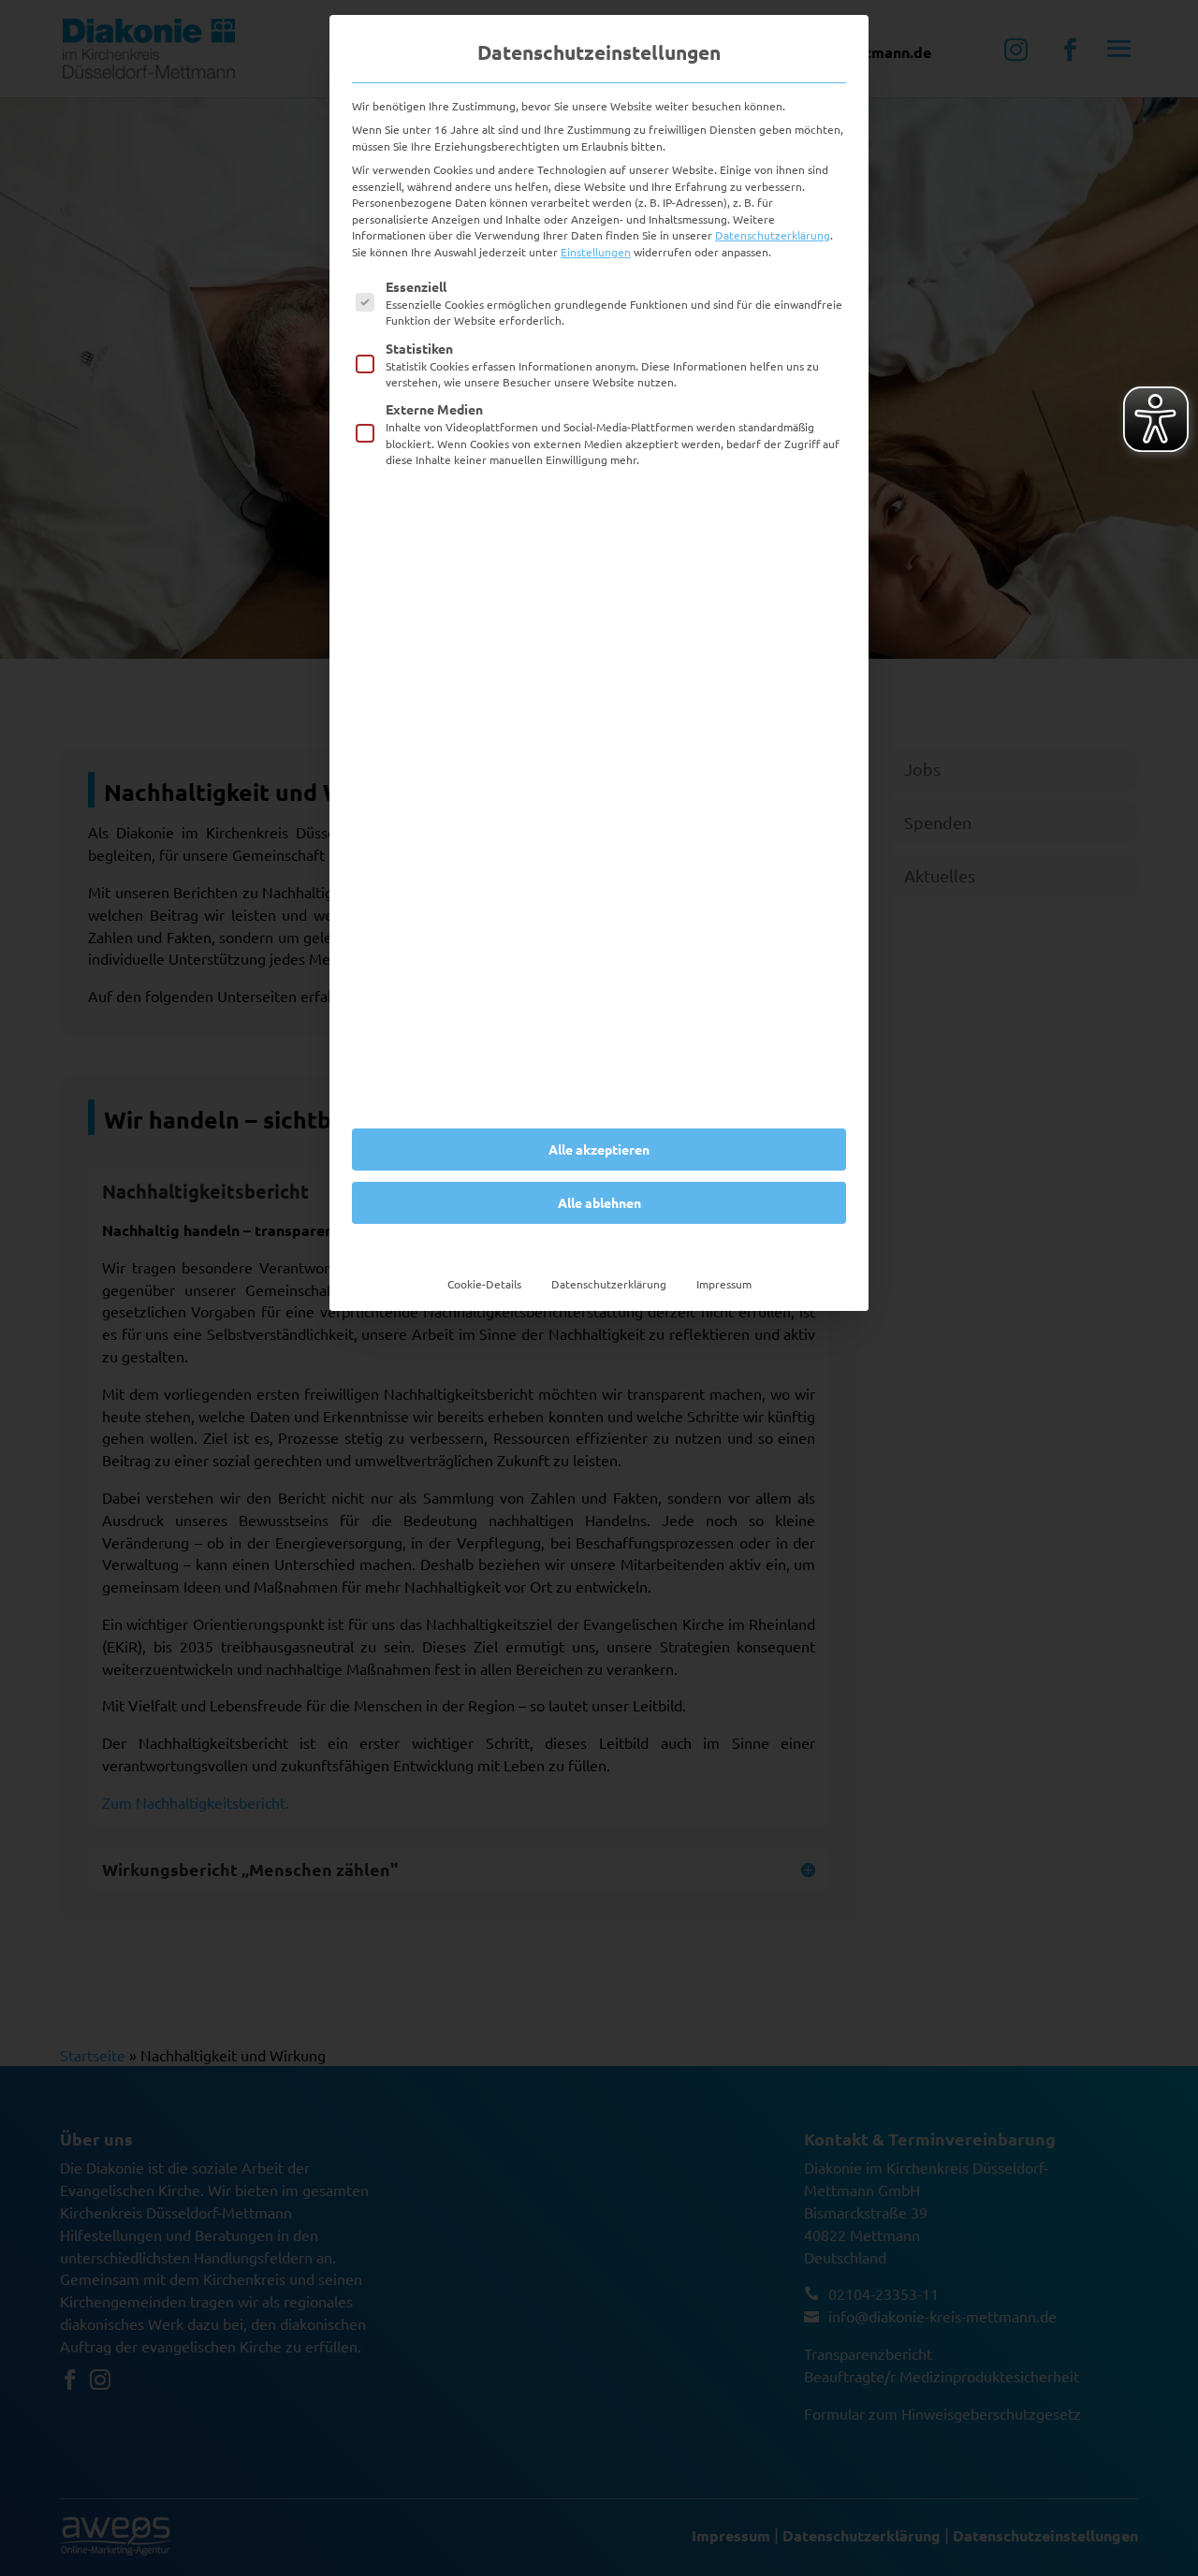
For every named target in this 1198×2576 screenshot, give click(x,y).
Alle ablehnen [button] (599, 1202)
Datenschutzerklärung (773, 235)
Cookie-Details (484, 1284)
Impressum (724, 1284)
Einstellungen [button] (596, 252)
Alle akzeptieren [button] (599, 1149)
